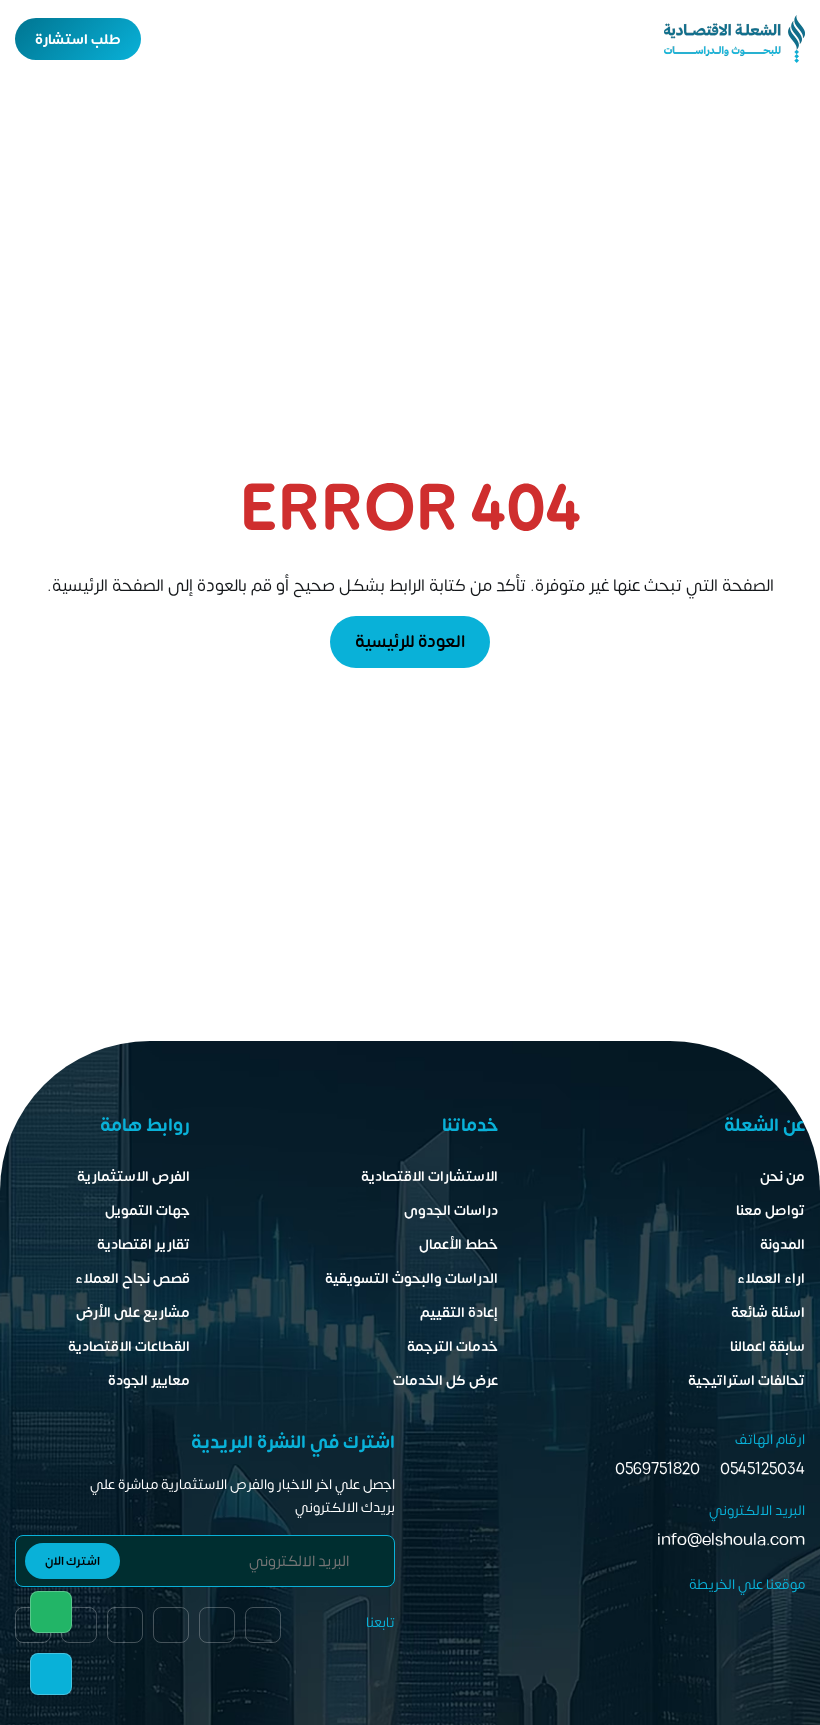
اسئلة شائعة (768, 1312)
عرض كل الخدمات (445, 1380)
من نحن (782, 1176)
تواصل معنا (770, 1210)
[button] (169, 39)
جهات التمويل (147, 1210)
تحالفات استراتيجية (746, 1380)
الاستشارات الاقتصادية (429, 1176)
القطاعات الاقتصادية (129, 1346)
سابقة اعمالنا (767, 1346)
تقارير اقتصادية (143, 1244)
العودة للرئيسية (410, 642)
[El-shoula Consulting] (734, 39)
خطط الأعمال (458, 1244)
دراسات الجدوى (451, 1210)
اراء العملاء (771, 1278)
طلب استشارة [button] (78, 39)
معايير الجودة (149, 1380)
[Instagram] (125, 1625)
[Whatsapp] (51, 1612)
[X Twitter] (79, 1625)
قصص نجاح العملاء (132, 1278)
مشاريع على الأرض (133, 1312)
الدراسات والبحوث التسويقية (411, 1278)
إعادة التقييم (459, 1312)
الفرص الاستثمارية (133, 1176)
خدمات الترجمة (452, 1346)
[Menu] (205, 39)
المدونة (782, 1244)
